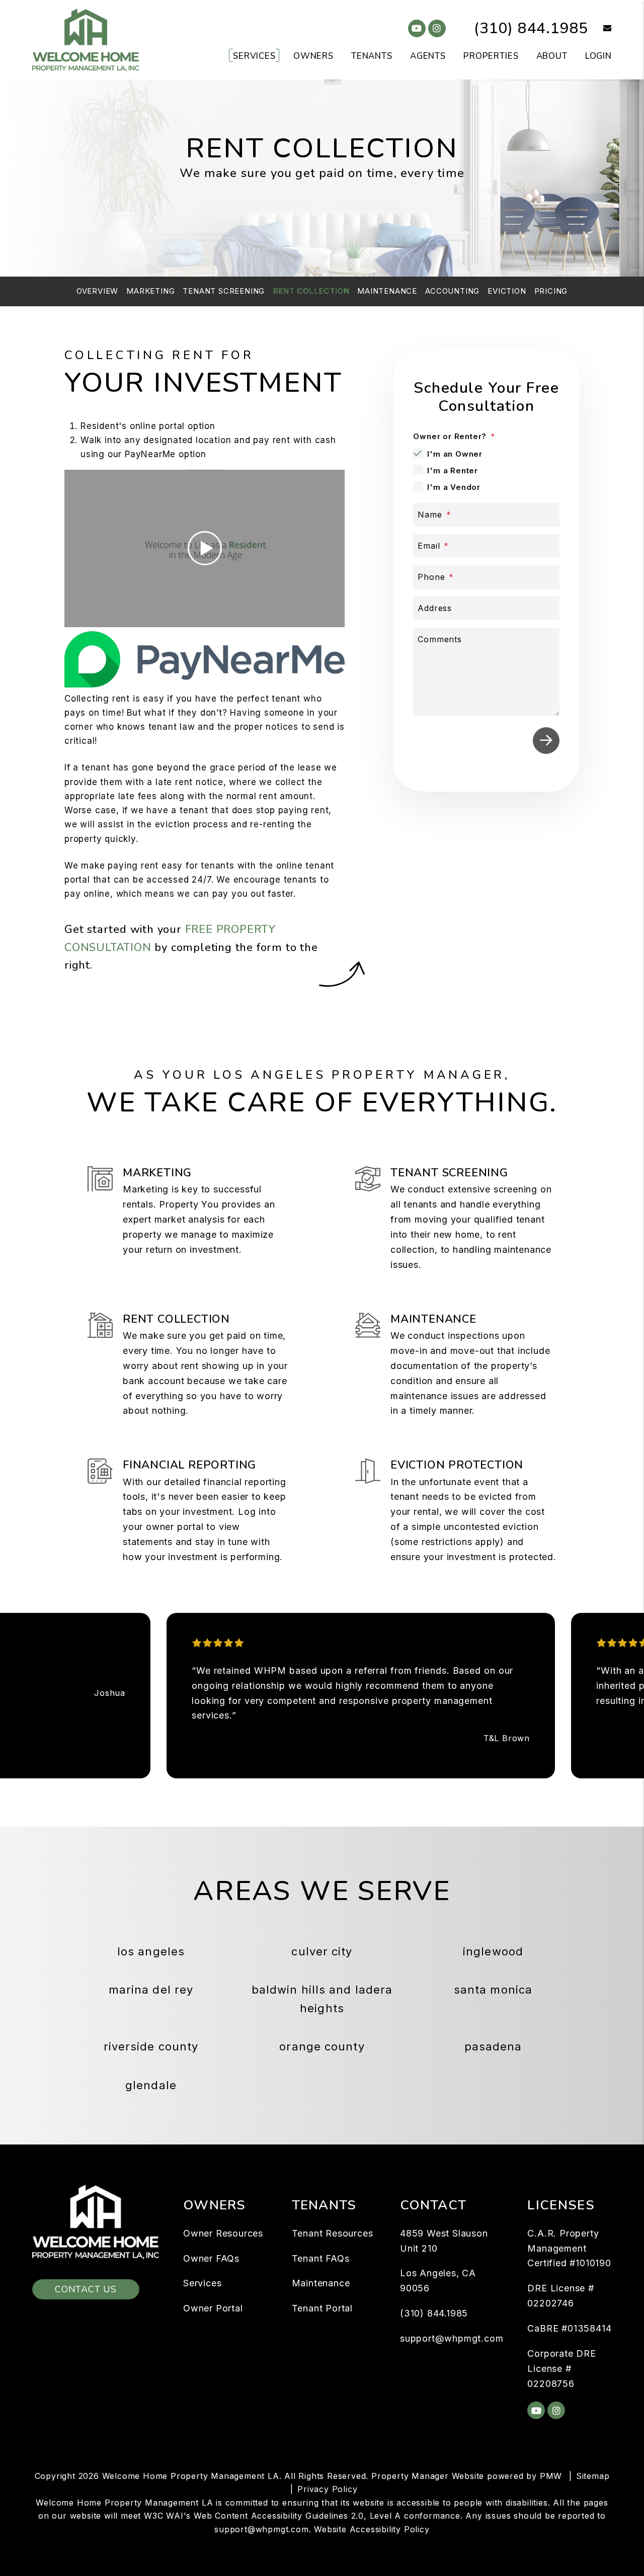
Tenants (372, 56)
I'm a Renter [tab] (453, 470)
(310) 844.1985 (531, 28)
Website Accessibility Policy (372, 2529)
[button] (600, 29)
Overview (97, 291)
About (552, 56)
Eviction (507, 291)
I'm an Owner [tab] (455, 454)
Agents (428, 56)
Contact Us (86, 2289)
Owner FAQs (211, 2258)
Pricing (551, 291)
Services (254, 56)
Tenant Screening (224, 291)
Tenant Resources (333, 2233)
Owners (313, 56)
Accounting (452, 291)
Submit (546, 741)
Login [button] (598, 56)
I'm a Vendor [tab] (454, 487)
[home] (86, 39)
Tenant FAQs (321, 2258)
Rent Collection (311, 291)
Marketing (150, 291)
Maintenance (387, 291)
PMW (551, 2476)
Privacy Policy (327, 2489)
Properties (491, 56)
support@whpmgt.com (452, 2338)
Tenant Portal (322, 2308)
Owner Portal (213, 2308)
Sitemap (593, 2476)
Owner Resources (223, 2233)
